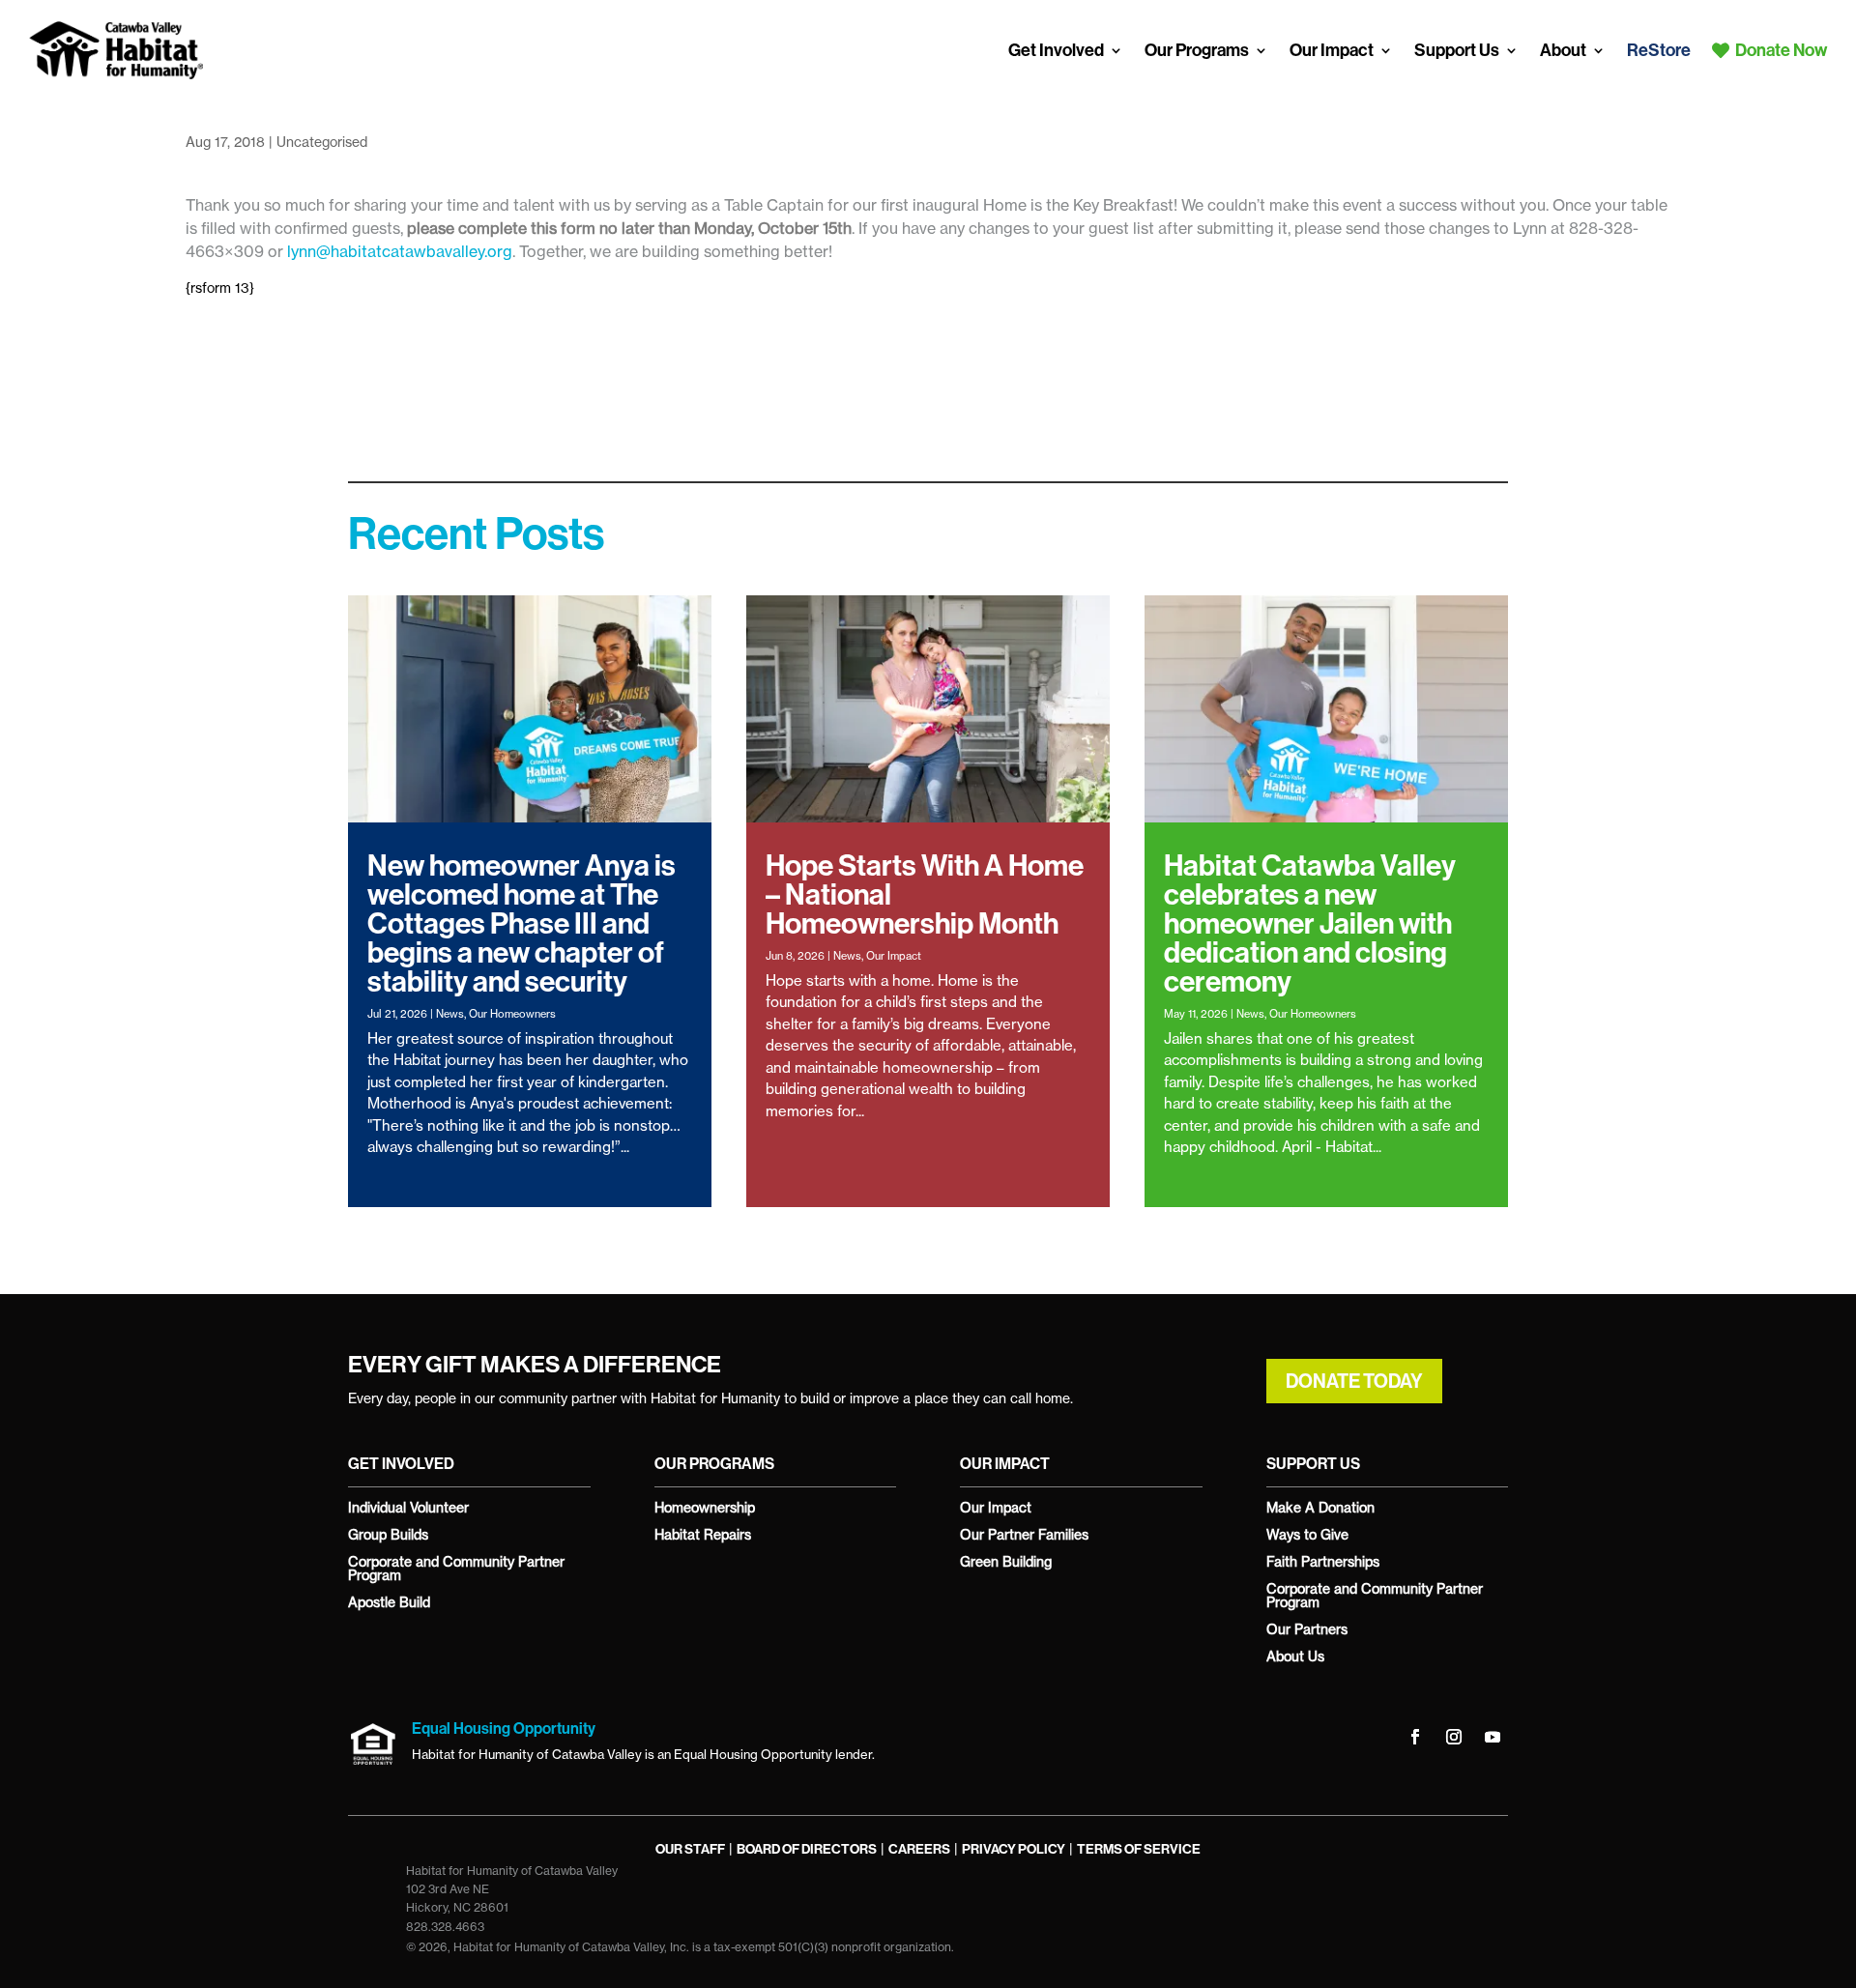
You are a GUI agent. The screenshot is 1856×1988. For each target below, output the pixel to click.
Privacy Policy (1014, 1849)
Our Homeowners (512, 1014)
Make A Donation (1320, 1507)
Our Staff (690, 1849)
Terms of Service (1139, 1849)
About (1563, 50)
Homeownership (705, 1507)
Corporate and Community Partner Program (456, 1568)
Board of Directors (807, 1849)
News (450, 1014)
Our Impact (1332, 50)
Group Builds (388, 1534)
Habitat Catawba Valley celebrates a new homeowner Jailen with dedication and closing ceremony (1310, 924)
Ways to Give (1307, 1534)
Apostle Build (389, 1602)
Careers (919, 1849)
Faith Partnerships (1323, 1561)
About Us (1295, 1656)
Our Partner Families (1024, 1534)
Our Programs (1197, 50)
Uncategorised (322, 142)
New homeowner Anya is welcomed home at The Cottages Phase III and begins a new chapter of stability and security (522, 924)
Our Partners (1307, 1629)
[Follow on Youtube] (1493, 1737)
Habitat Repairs (703, 1534)
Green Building (1006, 1561)
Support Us (1457, 50)
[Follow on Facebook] (1415, 1737)
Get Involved (1056, 50)
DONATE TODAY (1354, 1381)
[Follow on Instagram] (1454, 1737)
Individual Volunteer (408, 1507)
